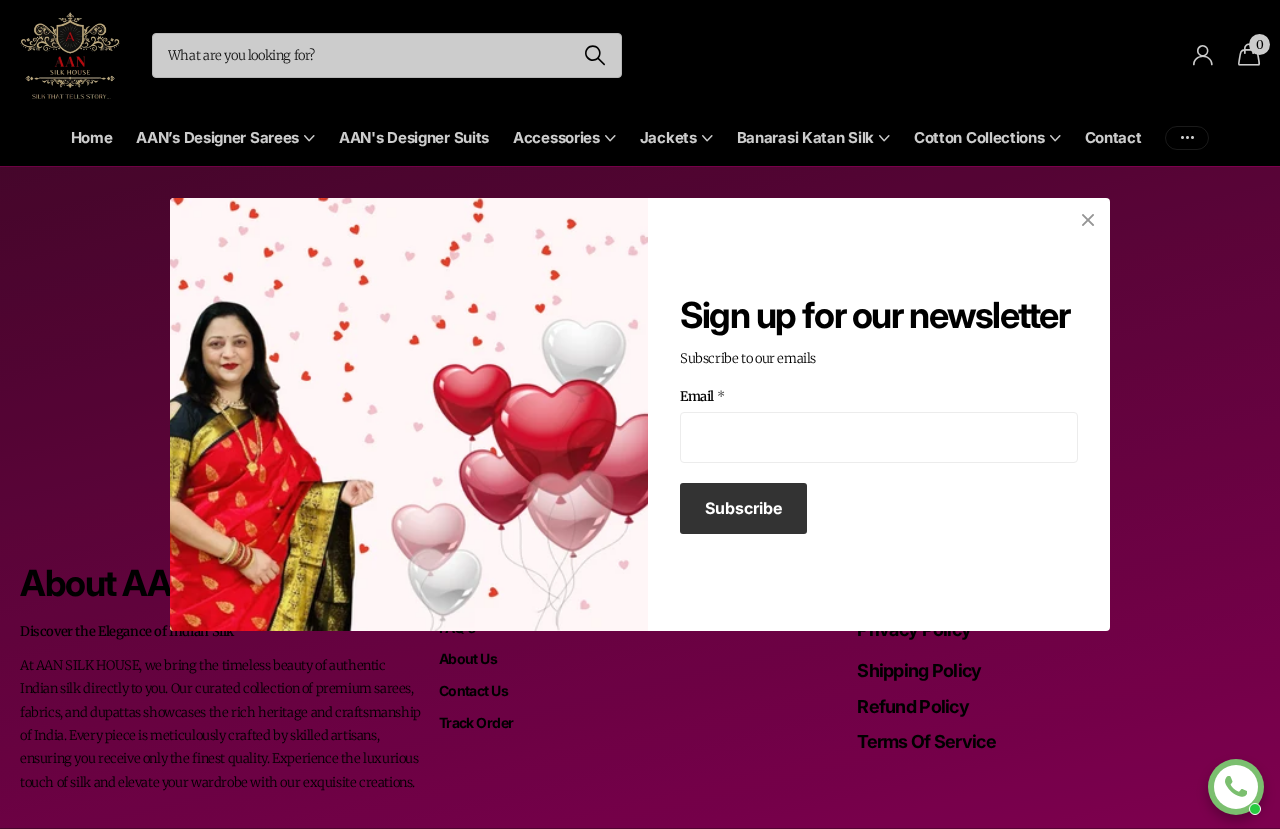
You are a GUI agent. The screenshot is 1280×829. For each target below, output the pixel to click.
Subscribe (743, 508)
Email (702, 396)
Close (1088, 220)
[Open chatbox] (1236, 787)
